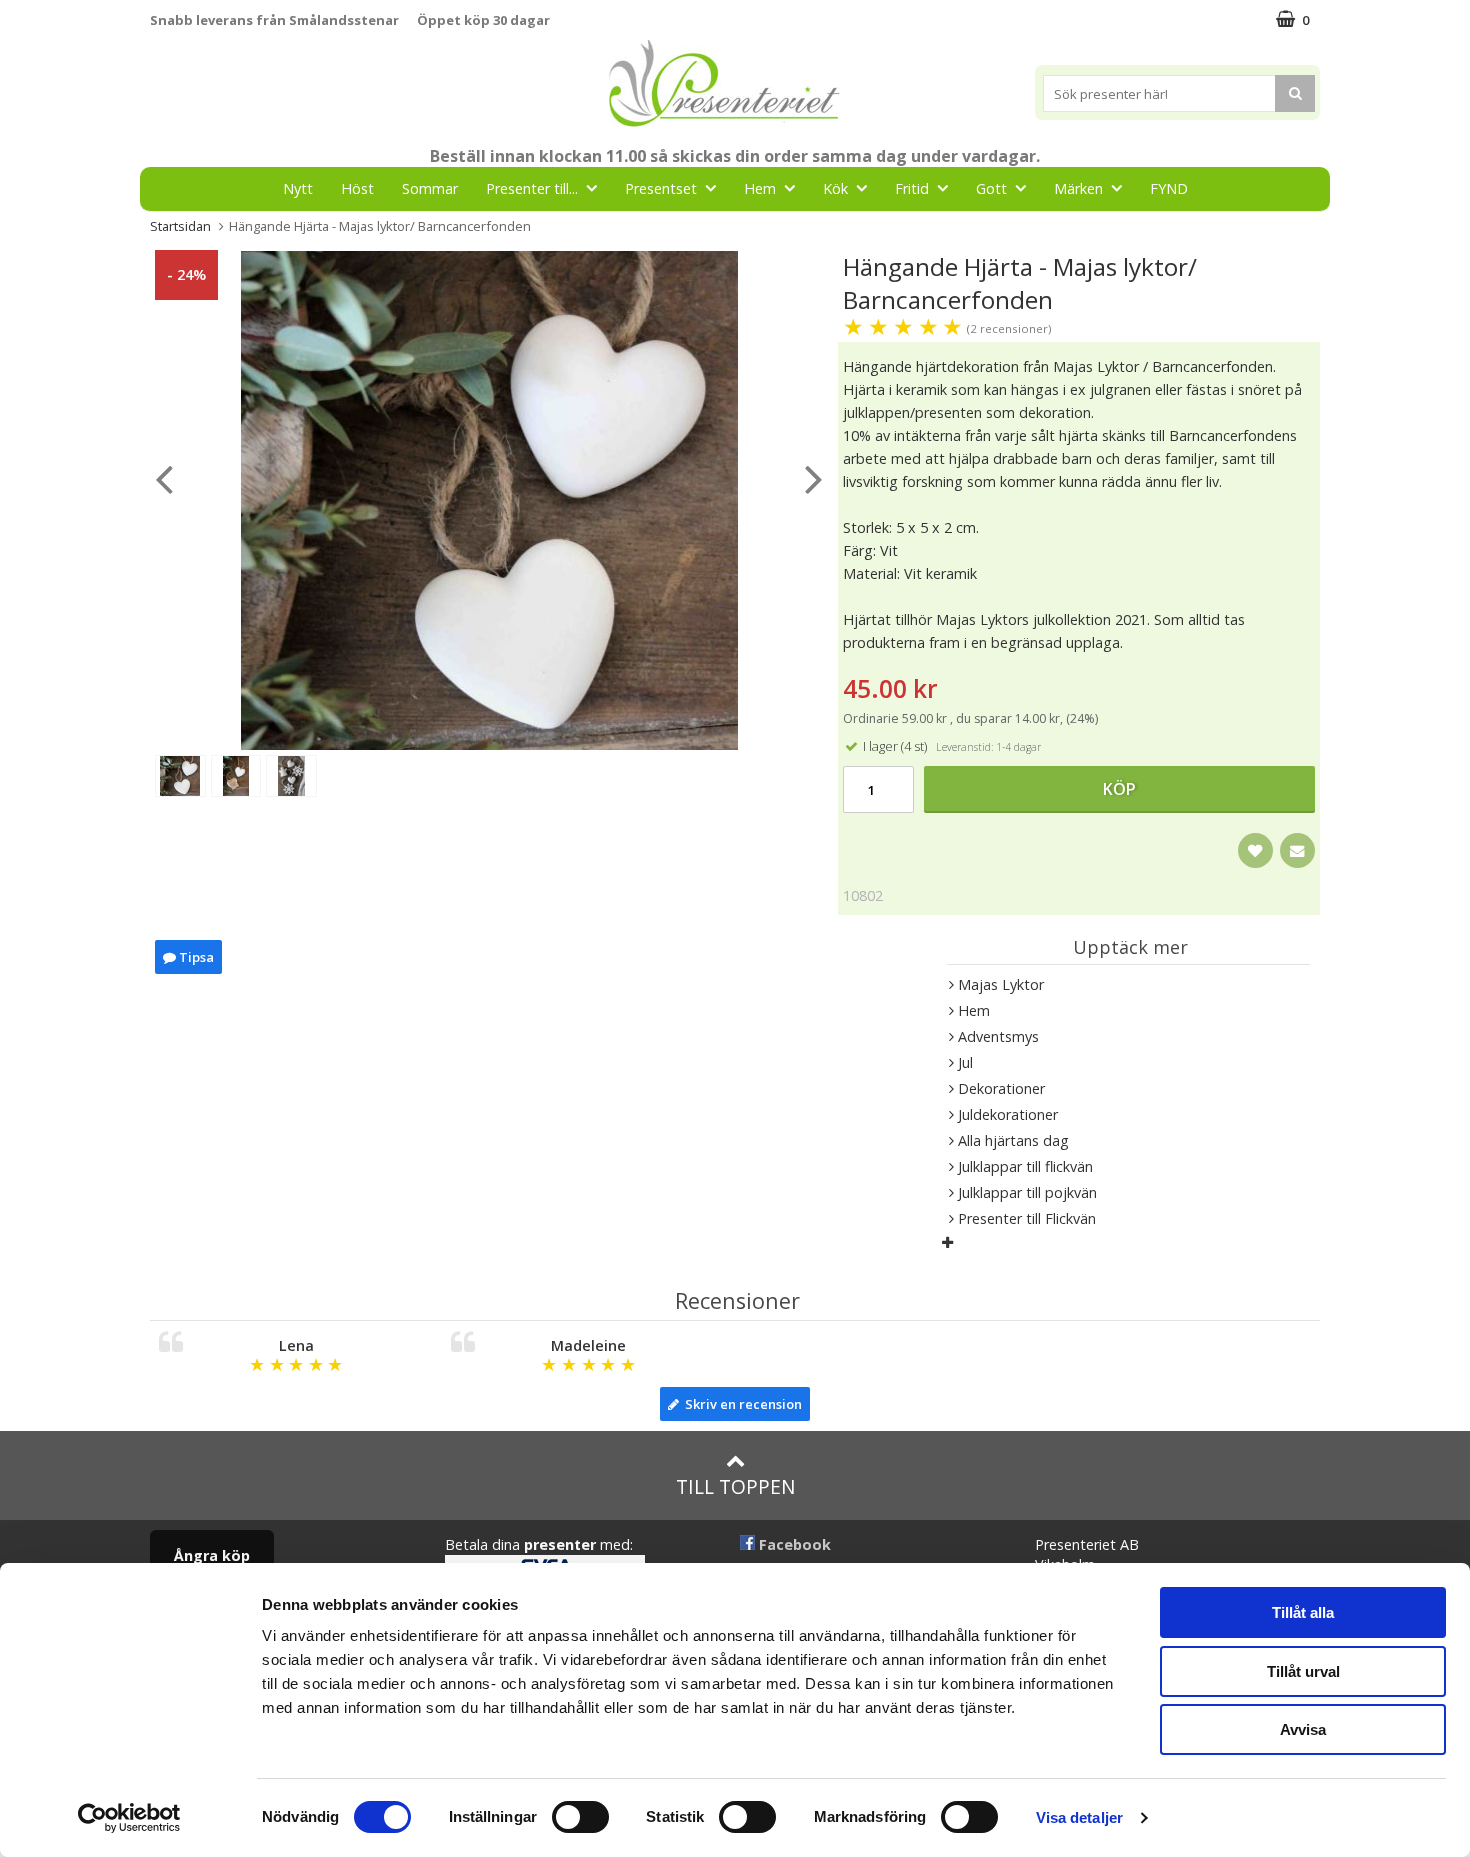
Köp (1119, 789)
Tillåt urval (1303, 1671)
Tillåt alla (1303, 1612)
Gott (991, 188)
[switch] (580, 1817)
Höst (357, 188)
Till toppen (735, 1486)
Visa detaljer (1079, 1817)
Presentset (661, 188)
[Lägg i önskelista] (1255, 850)
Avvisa (1303, 1729)
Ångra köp (212, 1555)
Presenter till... (532, 188)
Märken (1078, 188)
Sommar (430, 188)
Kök (835, 188)
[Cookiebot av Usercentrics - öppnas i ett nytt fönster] (129, 1818)
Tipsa (195, 957)
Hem (760, 188)
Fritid (912, 188)
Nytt (298, 188)
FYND (1169, 188)
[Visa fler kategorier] (947, 1242)
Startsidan (180, 226)
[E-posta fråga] (1297, 850)
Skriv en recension (740, 1404)
